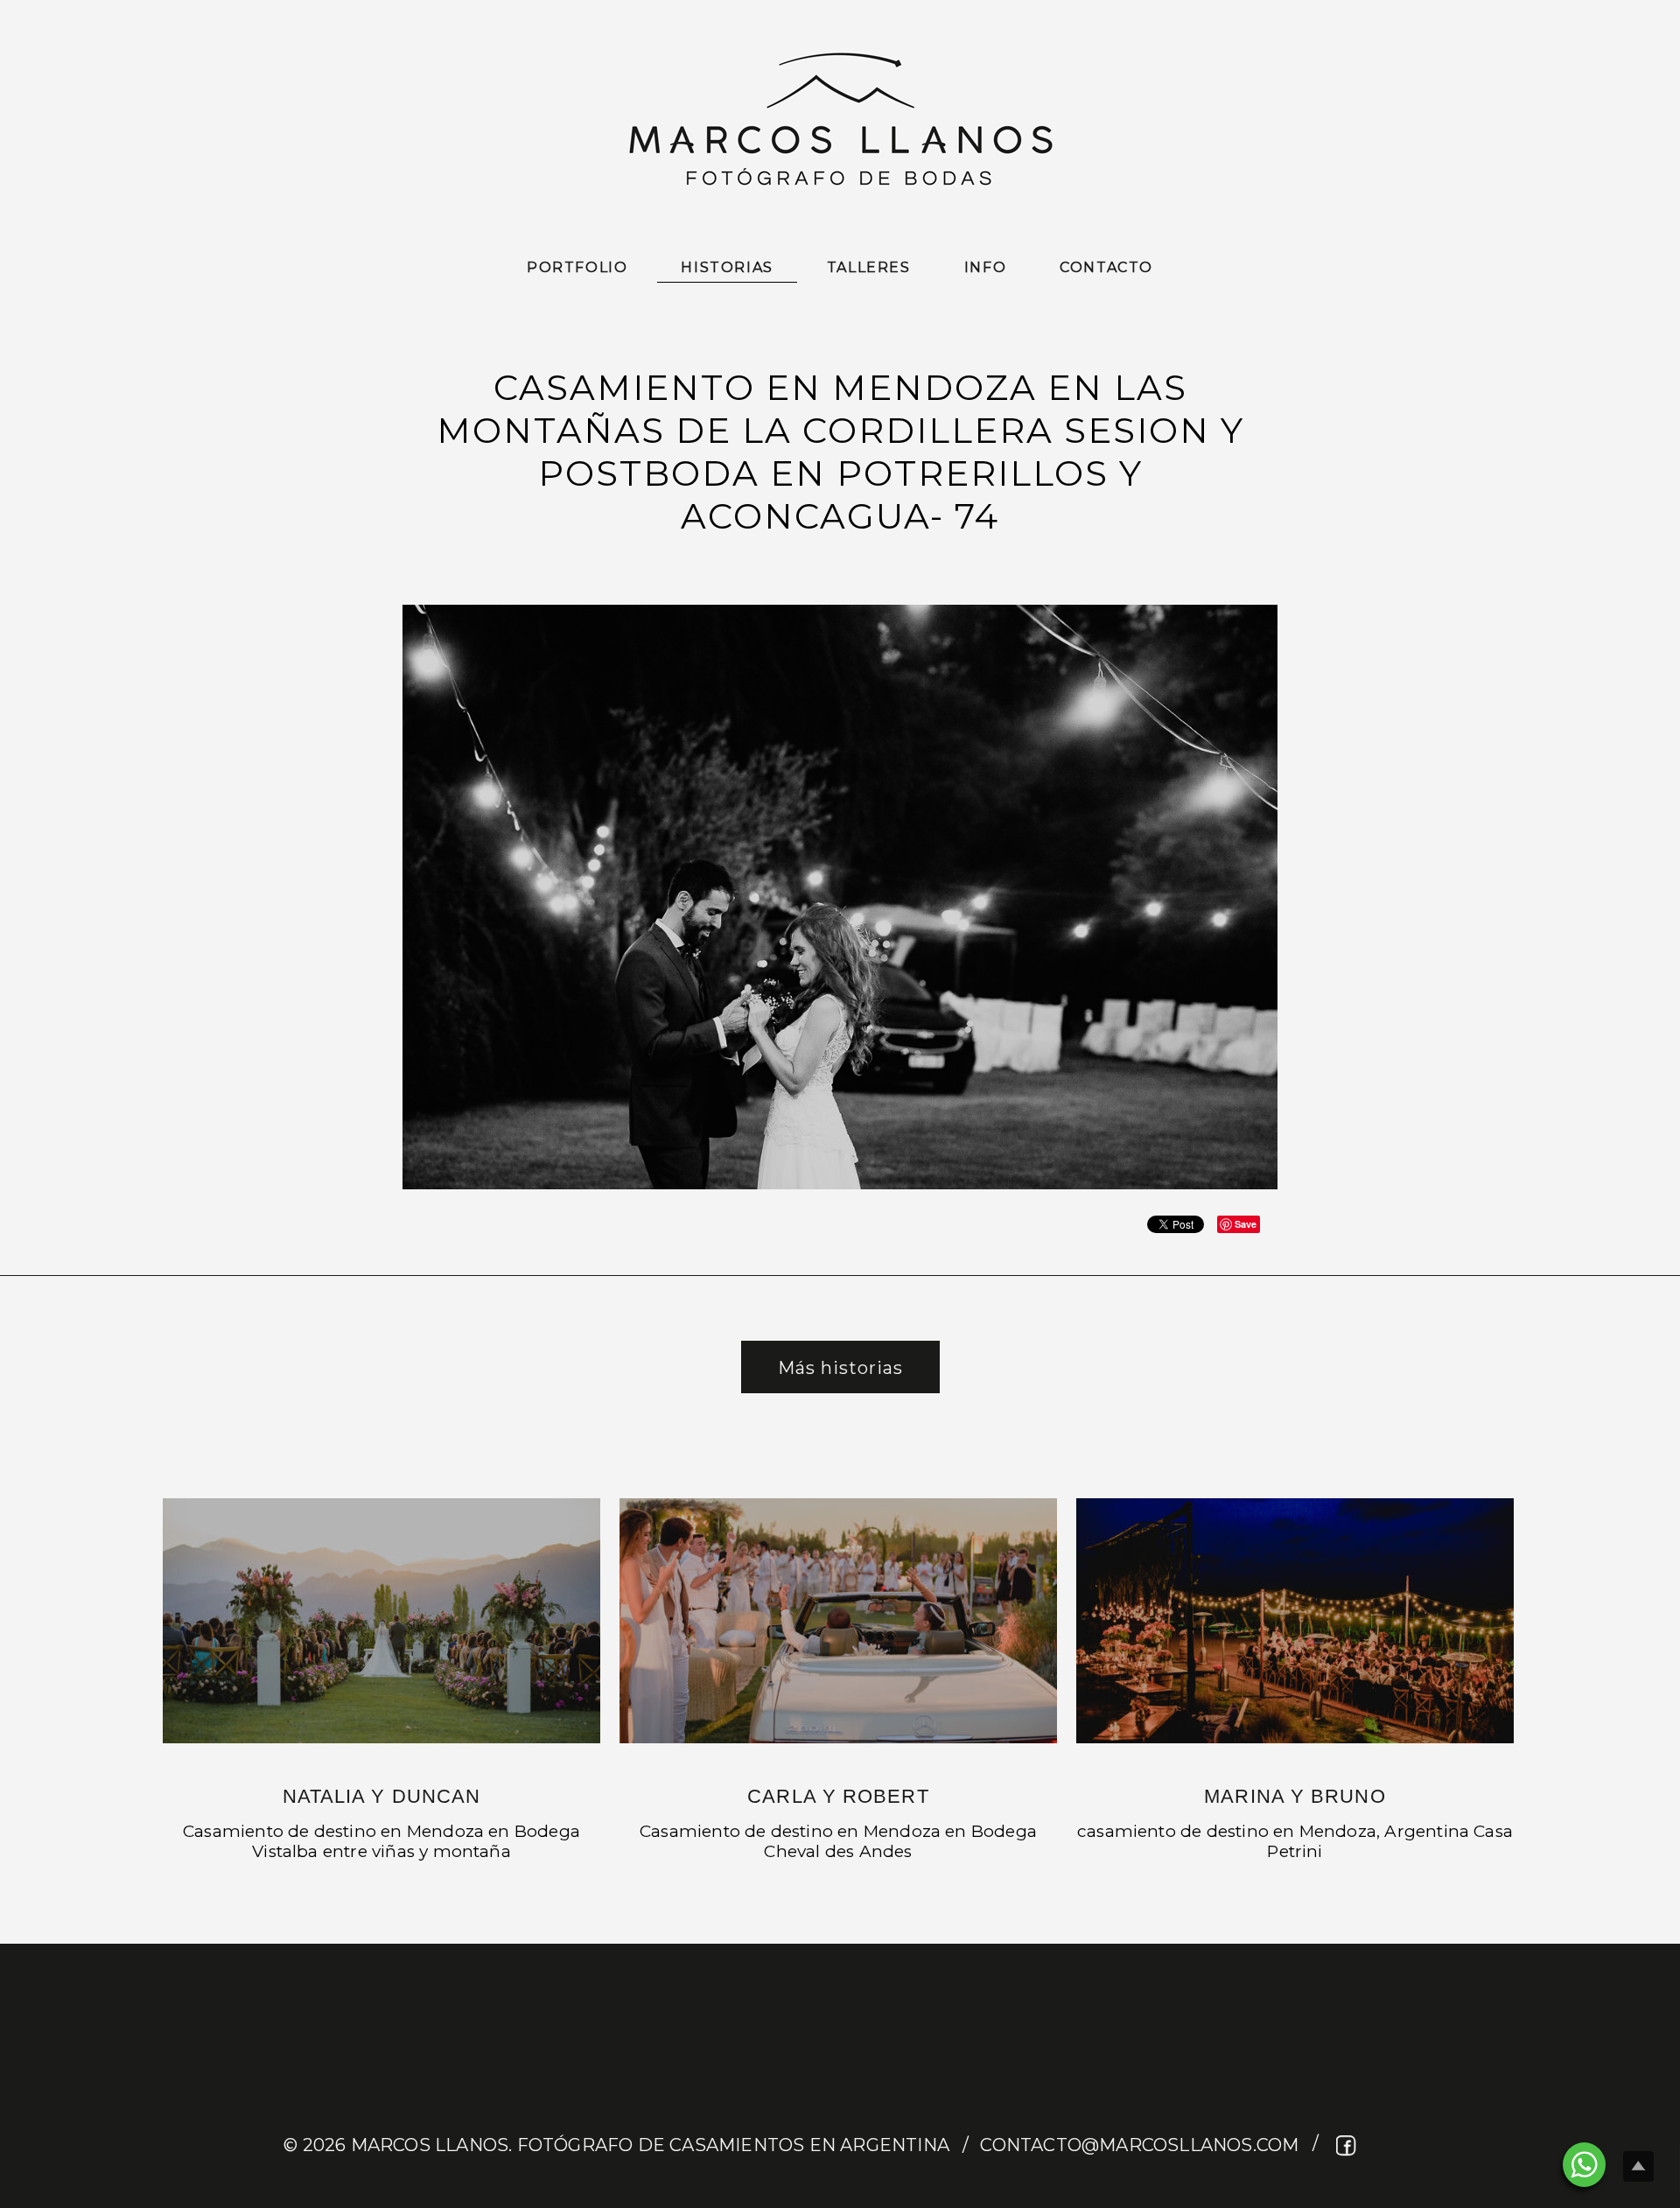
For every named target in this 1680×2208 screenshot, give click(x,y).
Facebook (1347, 2145)
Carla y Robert (838, 1796)
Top (1638, 2166)
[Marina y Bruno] (1295, 1621)
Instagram (1380, 2145)
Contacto (1106, 267)
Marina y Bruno (1295, 1796)
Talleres (869, 267)
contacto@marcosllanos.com (1139, 2145)
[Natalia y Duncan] (381, 1621)
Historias (727, 267)
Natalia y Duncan (382, 1796)
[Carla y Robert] (838, 1621)
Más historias (840, 1368)
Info (985, 267)
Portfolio (577, 267)
